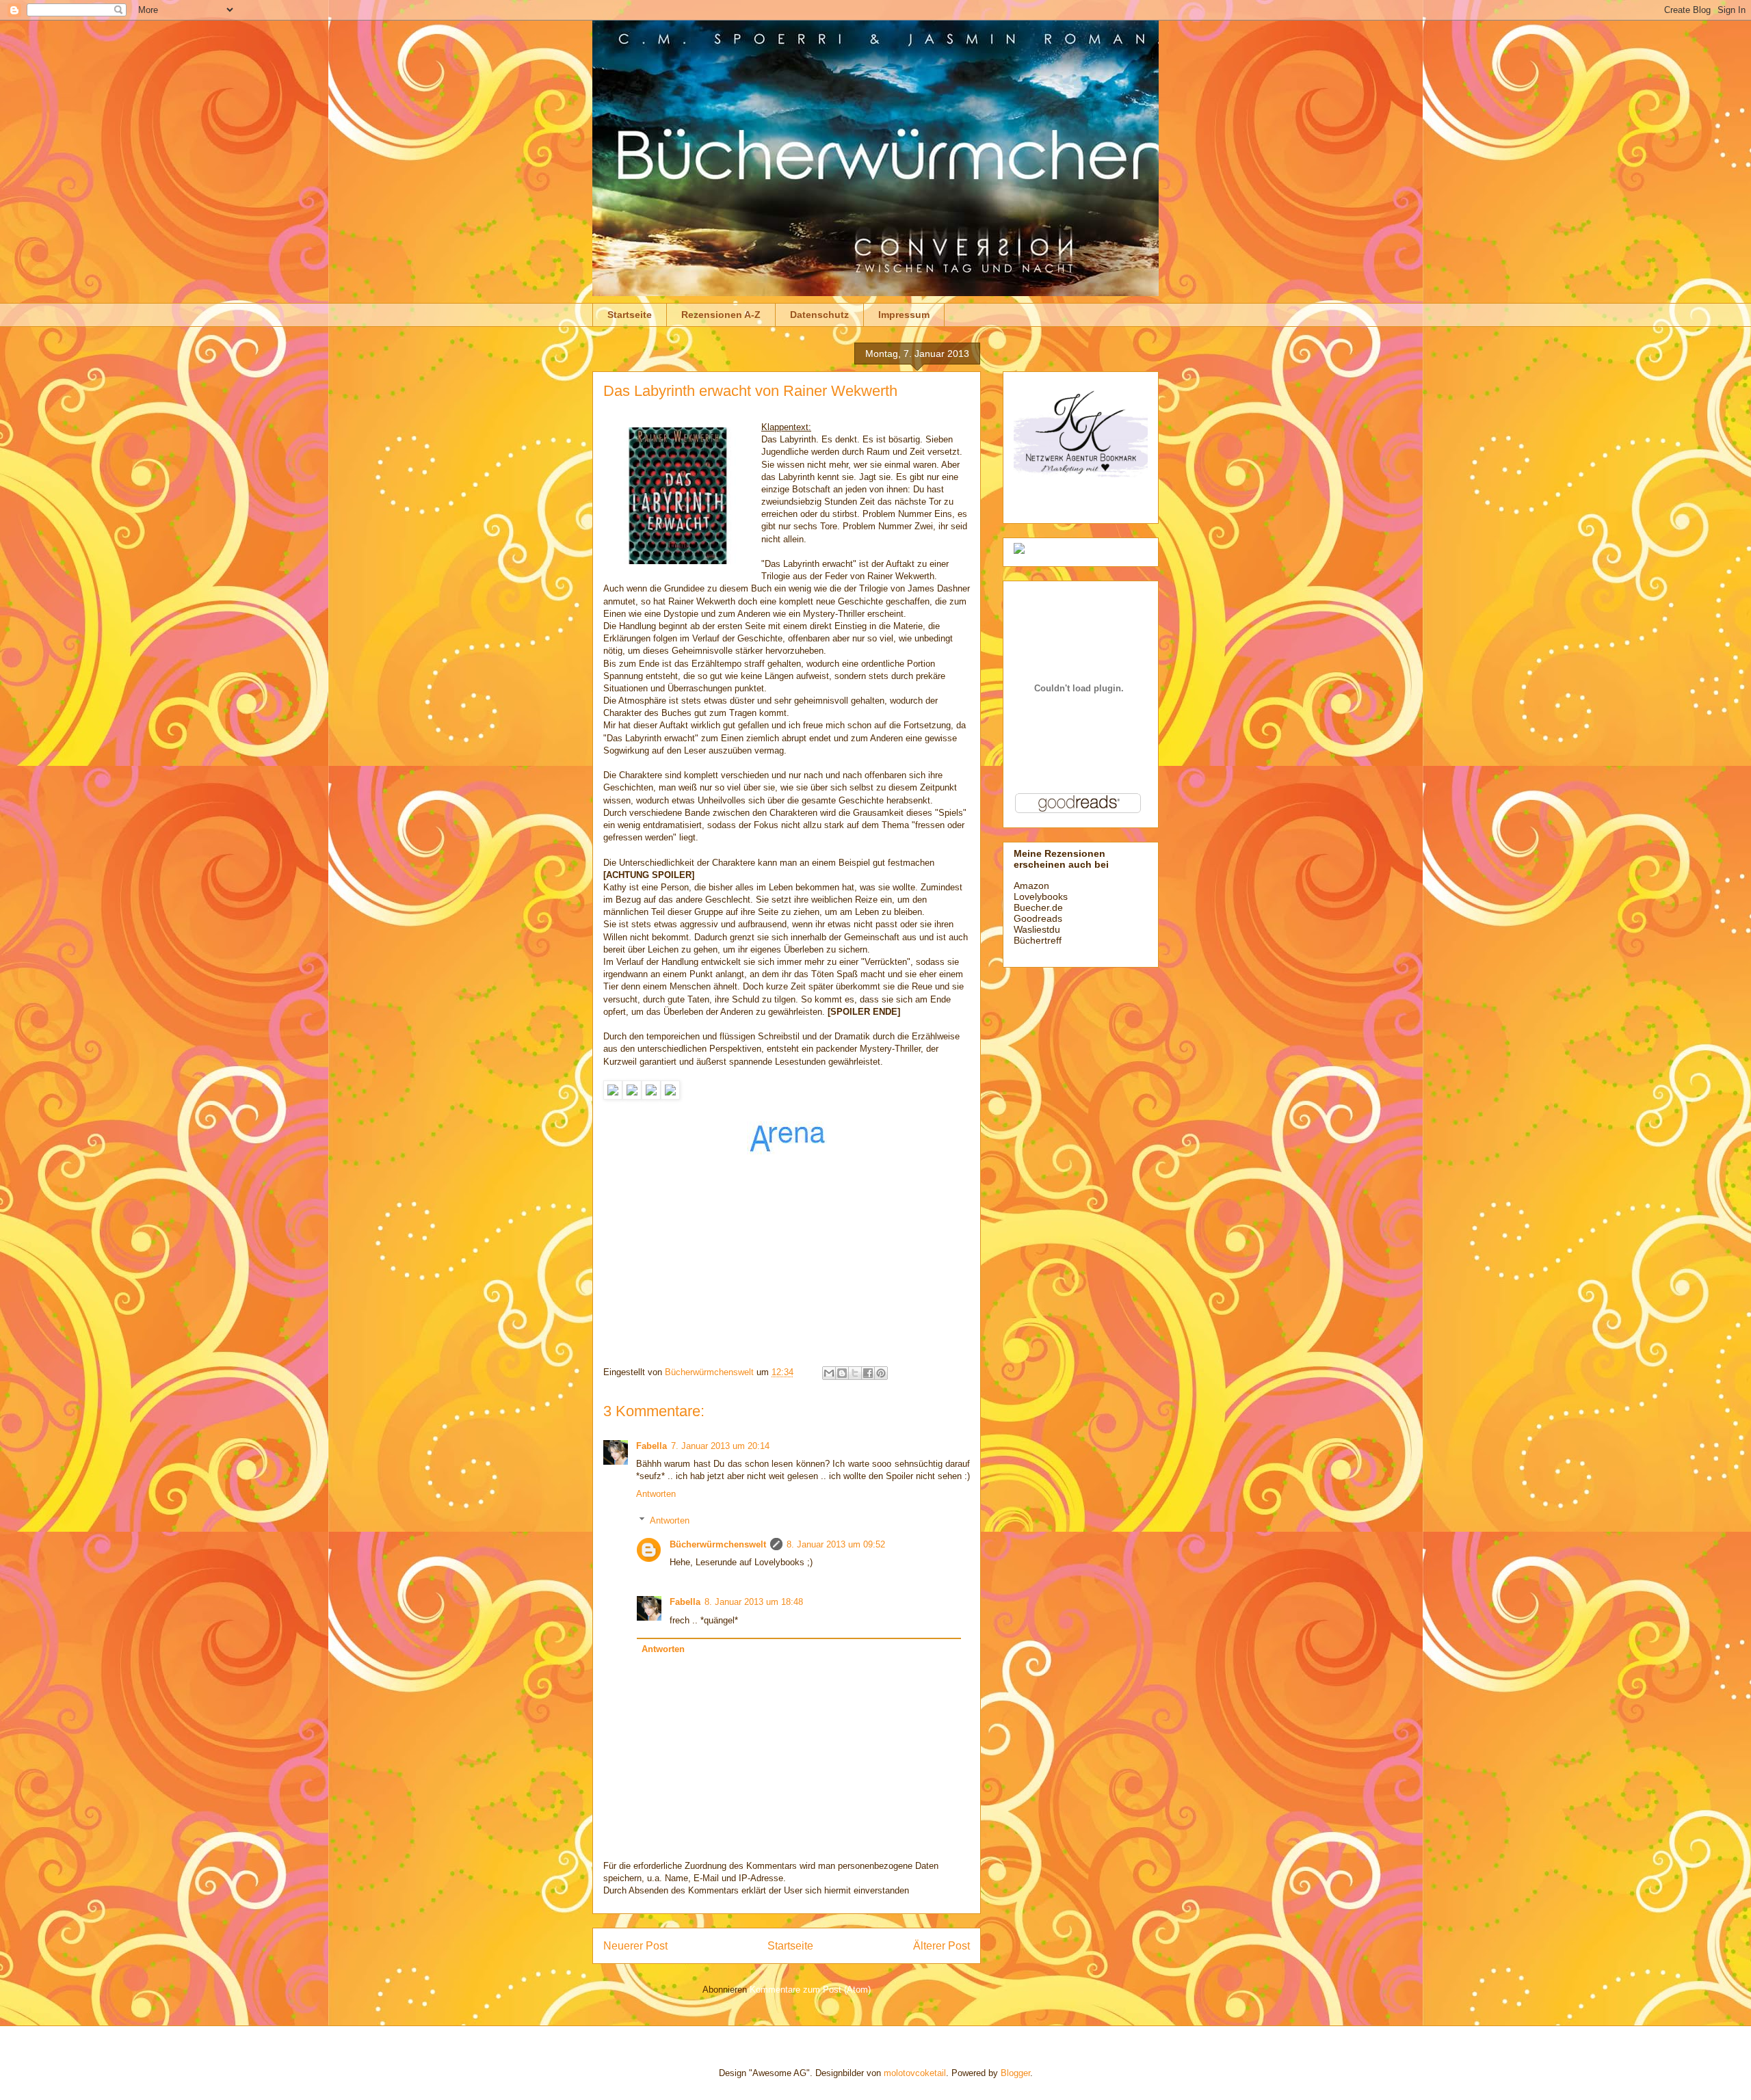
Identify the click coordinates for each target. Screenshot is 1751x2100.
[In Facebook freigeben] (868, 1373)
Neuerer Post (635, 1946)
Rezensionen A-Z (721, 315)
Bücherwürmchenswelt (718, 1544)
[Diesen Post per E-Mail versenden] (829, 1373)
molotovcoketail (915, 2073)
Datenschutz (819, 315)
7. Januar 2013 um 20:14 (720, 1446)
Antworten (656, 1494)
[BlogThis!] (842, 1373)
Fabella (651, 1446)
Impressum (904, 315)
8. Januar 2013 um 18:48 (754, 1602)
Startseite (630, 315)
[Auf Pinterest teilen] (881, 1373)
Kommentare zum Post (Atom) (810, 1990)
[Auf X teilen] (855, 1373)
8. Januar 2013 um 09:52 (836, 1544)
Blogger (1015, 2073)
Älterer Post (942, 1946)
